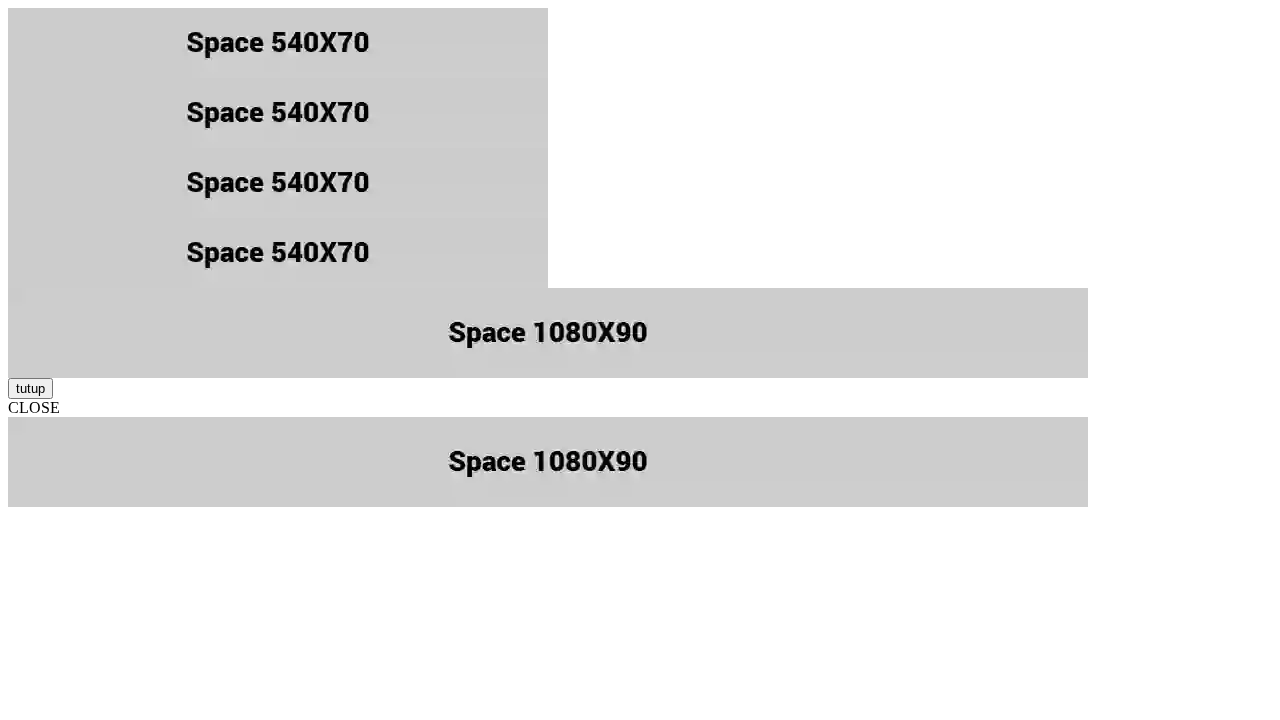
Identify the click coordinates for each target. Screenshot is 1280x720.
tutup (30, 388)
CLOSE (34, 407)
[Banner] (640, 43)
